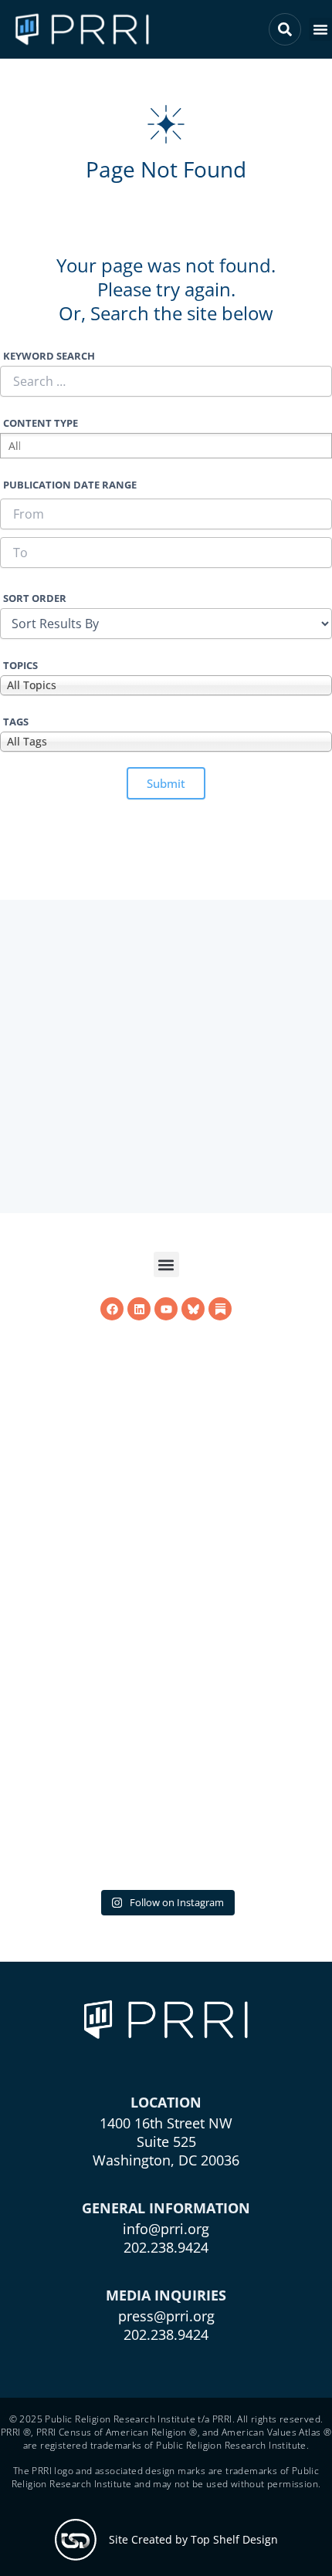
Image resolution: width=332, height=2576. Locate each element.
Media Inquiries (166, 2295)
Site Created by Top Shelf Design (193, 2539)
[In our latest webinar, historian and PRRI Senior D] (166, 1719)
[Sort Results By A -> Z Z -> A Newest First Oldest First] (166, 624)
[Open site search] (285, 29)
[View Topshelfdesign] (76, 2540)
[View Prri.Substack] (220, 1540)
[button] (320, 29)
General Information (166, 2208)
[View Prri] (193, 1540)
